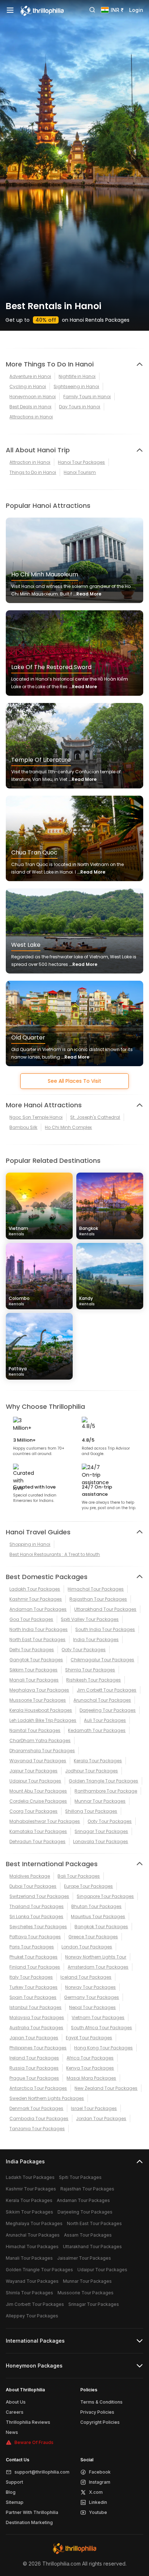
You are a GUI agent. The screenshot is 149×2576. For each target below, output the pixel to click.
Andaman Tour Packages (38, 1609)
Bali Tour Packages (79, 1876)
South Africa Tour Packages (101, 2028)
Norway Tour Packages (90, 1987)
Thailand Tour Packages (37, 1906)
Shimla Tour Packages (90, 1670)
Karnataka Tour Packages (38, 1831)
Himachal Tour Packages (96, 1589)
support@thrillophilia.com (42, 2472)
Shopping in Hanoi (30, 1544)
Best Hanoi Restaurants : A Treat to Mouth (55, 1554)
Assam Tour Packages (88, 2235)
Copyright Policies (100, 2422)
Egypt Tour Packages (89, 2038)
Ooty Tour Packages (84, 1650)
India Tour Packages (96, 1639)
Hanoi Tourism (80, 472)
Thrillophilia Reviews (28, 2422)
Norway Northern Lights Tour (96, 1957)
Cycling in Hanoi (28, 386)
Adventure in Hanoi (30, 376)
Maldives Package (30, 1876)
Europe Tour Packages (88, 1886)
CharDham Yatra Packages (40, 1740)
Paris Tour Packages (32, 1947)
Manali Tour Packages (34, 1680)
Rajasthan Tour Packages (98, 1599)
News (12, 2432)
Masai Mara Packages (91, 2078)
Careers (15, 2412)
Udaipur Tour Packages (35, 1781)
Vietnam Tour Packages (98, 2017)
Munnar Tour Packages (100, 1801)
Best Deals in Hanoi (30, 407)
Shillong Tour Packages (91, 1811)
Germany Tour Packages (91, 1997)
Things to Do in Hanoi (33, 472)
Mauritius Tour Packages (98, 1916)
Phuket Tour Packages (33, 1957)
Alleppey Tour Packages (32, 2316)
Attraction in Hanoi (30, 462)
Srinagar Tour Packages (101, 1831)
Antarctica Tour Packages (38, 2088)
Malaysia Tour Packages (37, 2017)
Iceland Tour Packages (86, 1977)
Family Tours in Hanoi (87, 397)
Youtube (98, 2512)
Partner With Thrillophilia (32, 2512)
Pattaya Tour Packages (35, 1937)
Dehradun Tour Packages (37, 1841)
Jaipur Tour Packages (33, 1771)
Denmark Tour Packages (36, 2108)
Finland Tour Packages (35, 1967)
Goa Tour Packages (31, 1619)
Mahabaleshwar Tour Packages (45, 1821)
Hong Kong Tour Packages (103, 2048)
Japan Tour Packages (34, 2038)
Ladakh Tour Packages (35, 1589)
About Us (16, 2402)
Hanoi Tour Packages (81, 462)
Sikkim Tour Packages (33, 1670)
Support (14, 2482)
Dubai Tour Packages (33, 1886)
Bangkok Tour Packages (101, 1927)
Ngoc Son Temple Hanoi (36, 1117)
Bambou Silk (23, 1127)
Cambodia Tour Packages (39, 2118)
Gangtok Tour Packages (36, 1660)
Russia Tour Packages (34, 2068)
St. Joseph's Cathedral (95, 1117)
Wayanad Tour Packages (38, 1761)
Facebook (100, 2472)
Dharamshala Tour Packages (42, 1751)
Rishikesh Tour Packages (93, 1680)
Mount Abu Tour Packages (38, 1791)
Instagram (100, 2482)
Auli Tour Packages (105, 1720)
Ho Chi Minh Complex (68, 1127)
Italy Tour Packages (31, 1977)
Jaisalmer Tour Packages (84, 2258)
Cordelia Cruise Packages (38, 1801)
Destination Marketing (29, 2522)
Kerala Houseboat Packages (41, 1710)
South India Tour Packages (105, 1629)
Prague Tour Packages (34, 2078)
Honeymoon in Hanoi (33, 397)
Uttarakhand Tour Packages (105, 1609)
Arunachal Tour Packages (102, 1700)
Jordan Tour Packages (101, 2118)
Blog (11, 2492)
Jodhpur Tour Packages (91, 1771)
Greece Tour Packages (93, 1937)
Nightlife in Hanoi (77, 376)
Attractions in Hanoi (31, 417)
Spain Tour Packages (33, 1997)
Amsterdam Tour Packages (98, 1967)
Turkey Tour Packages (33, 1987)
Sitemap (15, 2502)
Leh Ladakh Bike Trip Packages (43, 1720)
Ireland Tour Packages (34, 2058)
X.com (96, 2492)
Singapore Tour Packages (105, 1896)
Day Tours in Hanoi (80, 407)
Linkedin (98, 2502)
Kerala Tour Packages (98, 1761)
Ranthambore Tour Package (106, 1791)
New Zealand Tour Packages (106, 2088)
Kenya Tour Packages (90, 2068)
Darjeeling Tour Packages (108, 1710)
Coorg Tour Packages (33, 1811)
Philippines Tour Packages (38, 2048)
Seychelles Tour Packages (38, 1927)
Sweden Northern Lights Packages (47, 2098)
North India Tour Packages (39, 1629)
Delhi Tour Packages (32, 1650)
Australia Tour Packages (36, 2028)
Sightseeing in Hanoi (76, 386)
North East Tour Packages (37, 1639)
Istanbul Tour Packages (35, 2007)
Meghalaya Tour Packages (39, 1690)
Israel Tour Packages (94, 2108)
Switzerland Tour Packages (39, 1896)
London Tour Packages (87, 1947)
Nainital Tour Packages (35, 1730)
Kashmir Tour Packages (36, 1599)
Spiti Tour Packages (80, 2177)
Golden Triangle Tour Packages (103, 1781)
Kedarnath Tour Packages (97, 1730)
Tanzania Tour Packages (37, 2129)
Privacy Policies (97, 2412)
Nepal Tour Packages (92, 2007)
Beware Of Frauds (34, 2442)
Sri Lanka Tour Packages (36, 1916)
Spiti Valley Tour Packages (90, 1619)
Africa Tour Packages (90, 2058)
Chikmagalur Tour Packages (102, 1660)
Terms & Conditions (101, 2402)
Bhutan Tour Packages (96, 1906)
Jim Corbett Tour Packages (107, 1690)
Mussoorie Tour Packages (38, 1700)
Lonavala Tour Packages (101, 1841)
